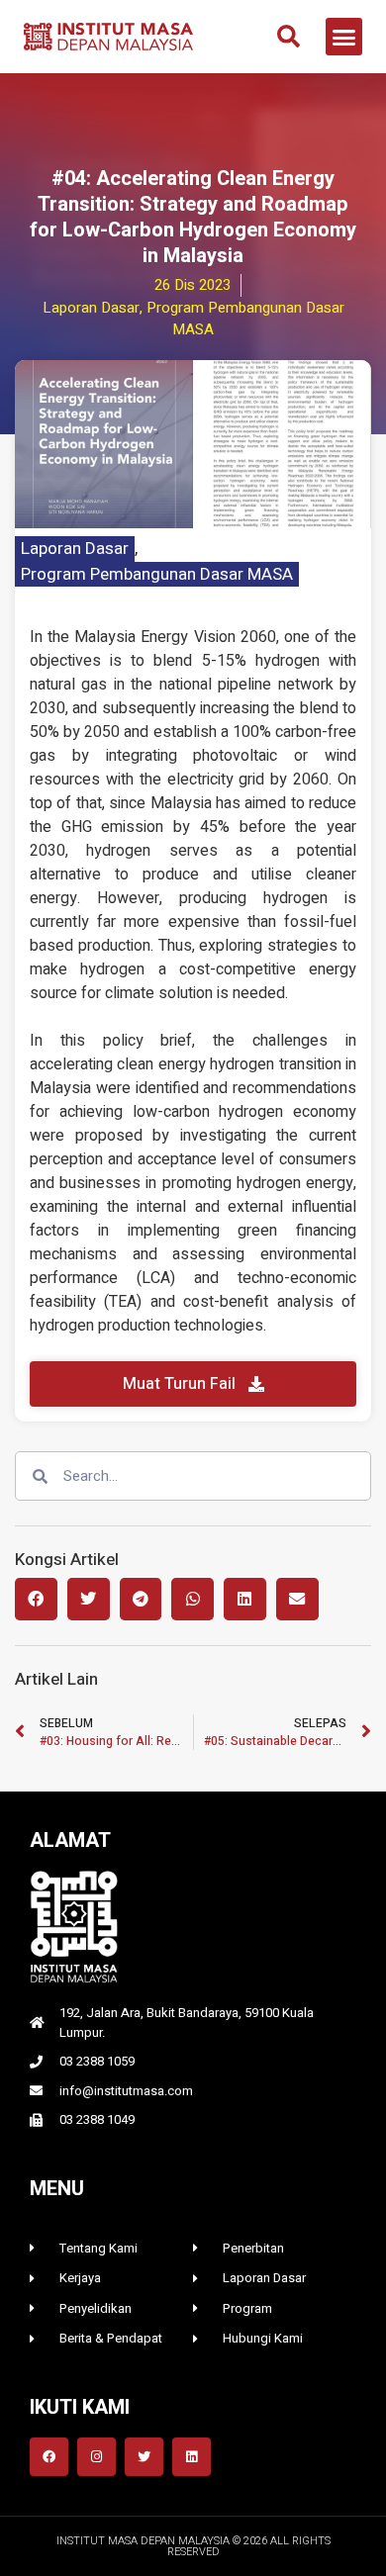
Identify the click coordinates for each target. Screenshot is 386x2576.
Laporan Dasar (75, 549)
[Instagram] (96, 2457)
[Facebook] (49, 2457)
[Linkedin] (192, 2457)
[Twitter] (144, 2457)
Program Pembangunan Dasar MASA (157, 574)
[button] (289, 37)
